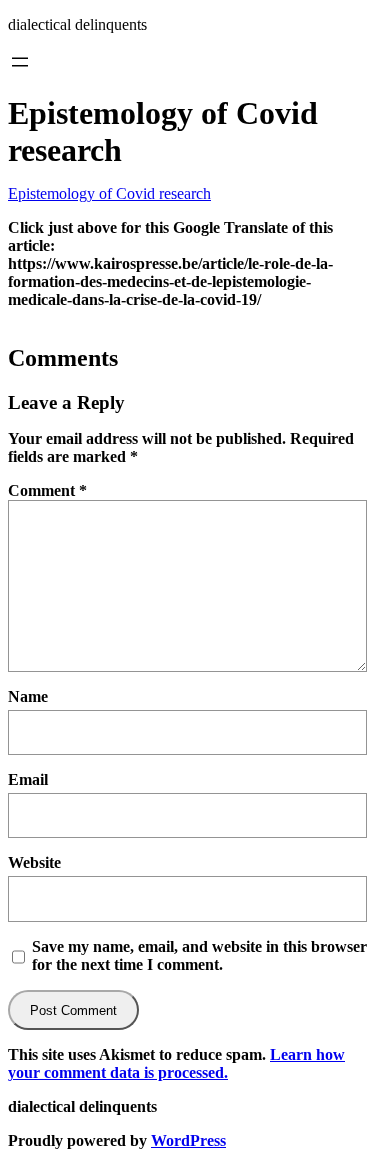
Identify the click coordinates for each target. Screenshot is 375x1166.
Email (28, 779)
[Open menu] (20, 62)
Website (34, 862)
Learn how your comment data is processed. (176, 1063)
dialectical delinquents (77, 24)
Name (28, 696)
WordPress (188, 1140)
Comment (47, 490)
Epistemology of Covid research (109, 193)
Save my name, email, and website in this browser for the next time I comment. (199, 955)
